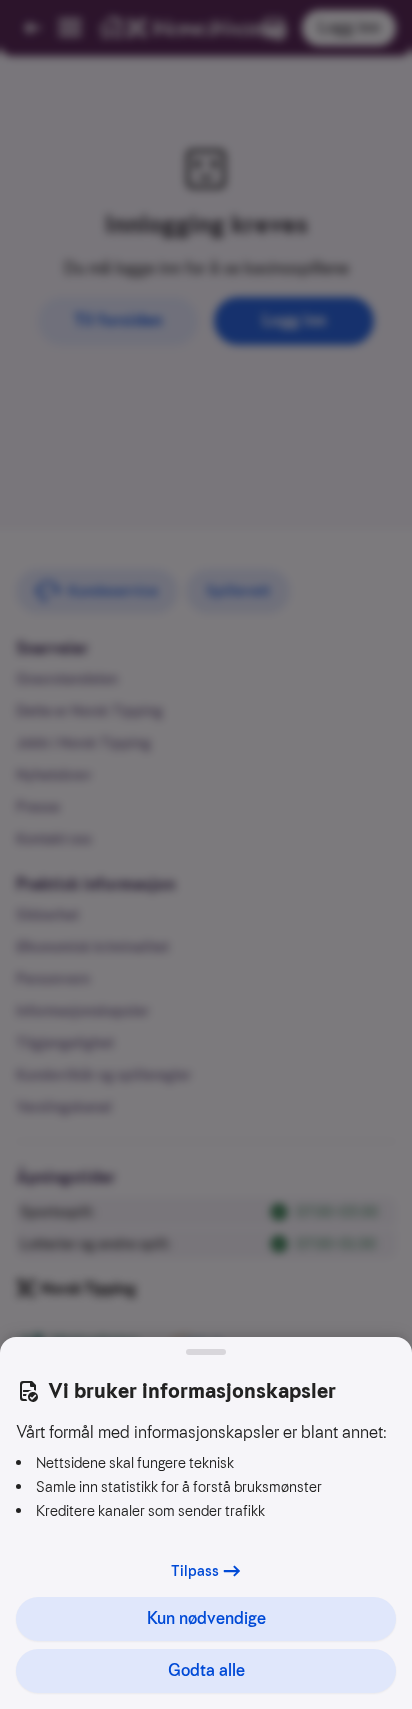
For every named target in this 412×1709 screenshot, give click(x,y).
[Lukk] (206, 1352)
